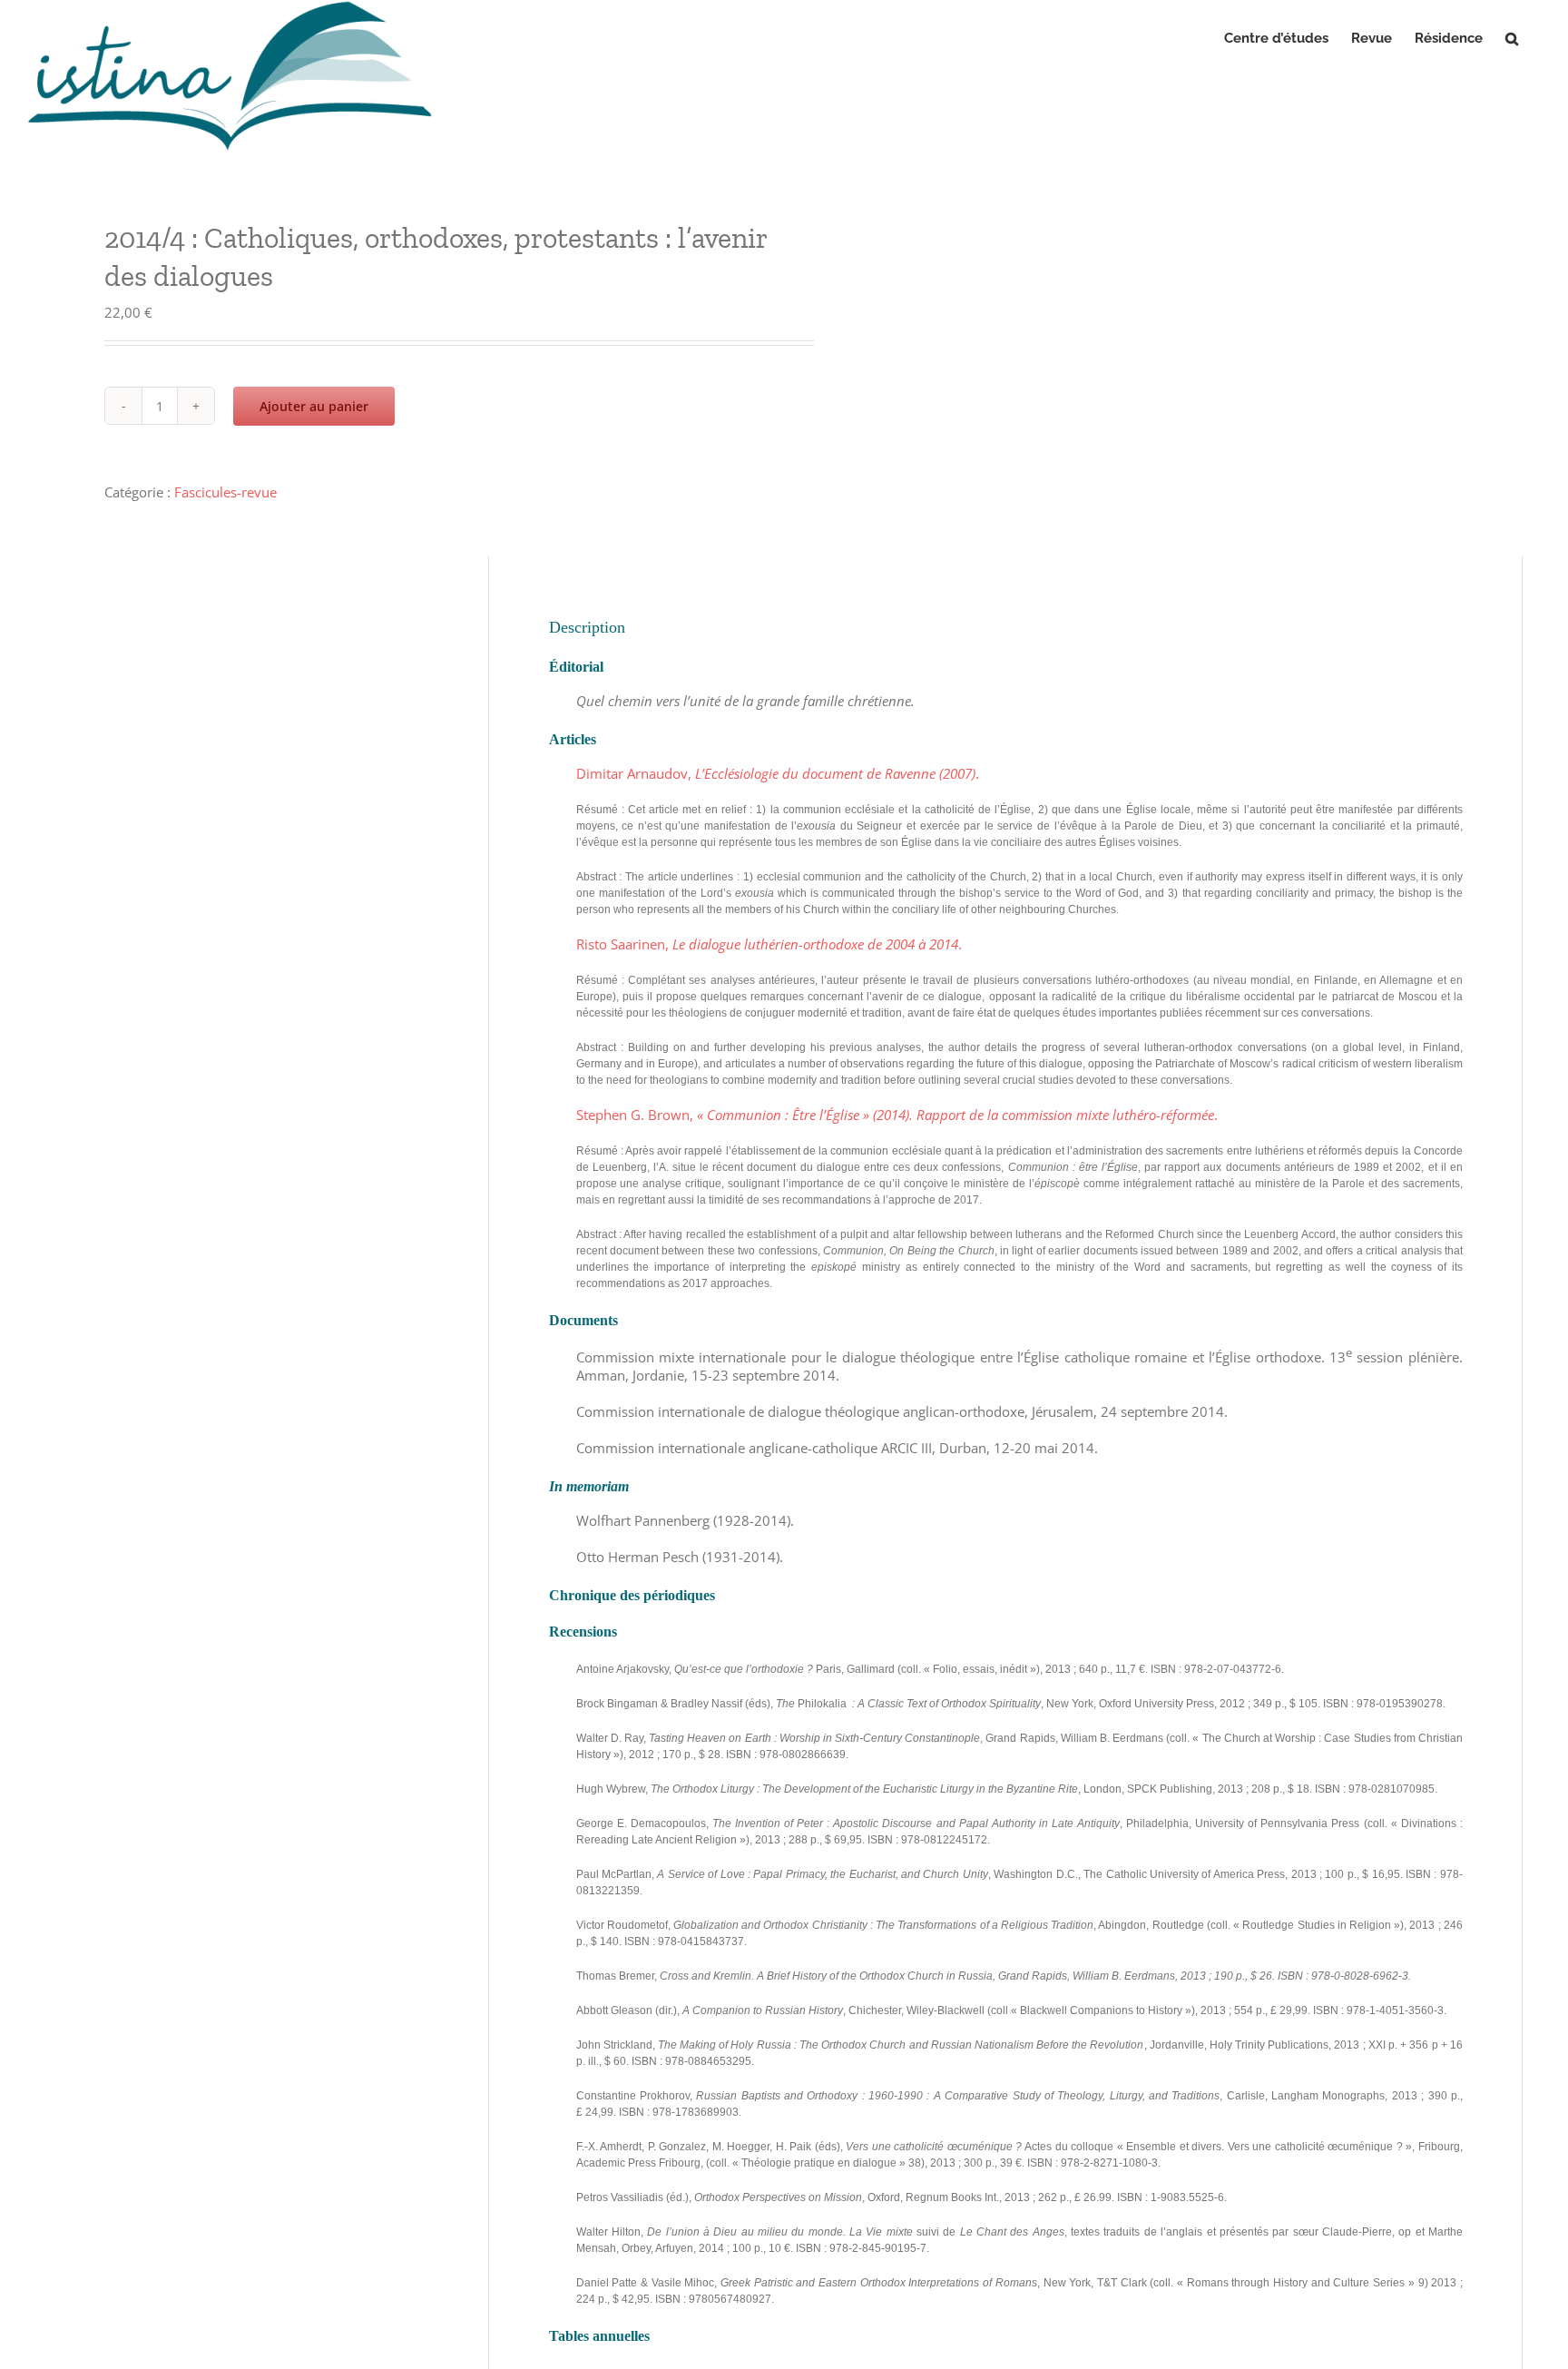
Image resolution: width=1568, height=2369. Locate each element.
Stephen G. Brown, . (897, 1115)
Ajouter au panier (314, 406)
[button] (1512, 38)
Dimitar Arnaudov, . (778, 773)
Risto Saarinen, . (769, 944)
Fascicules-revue (225, 492)
